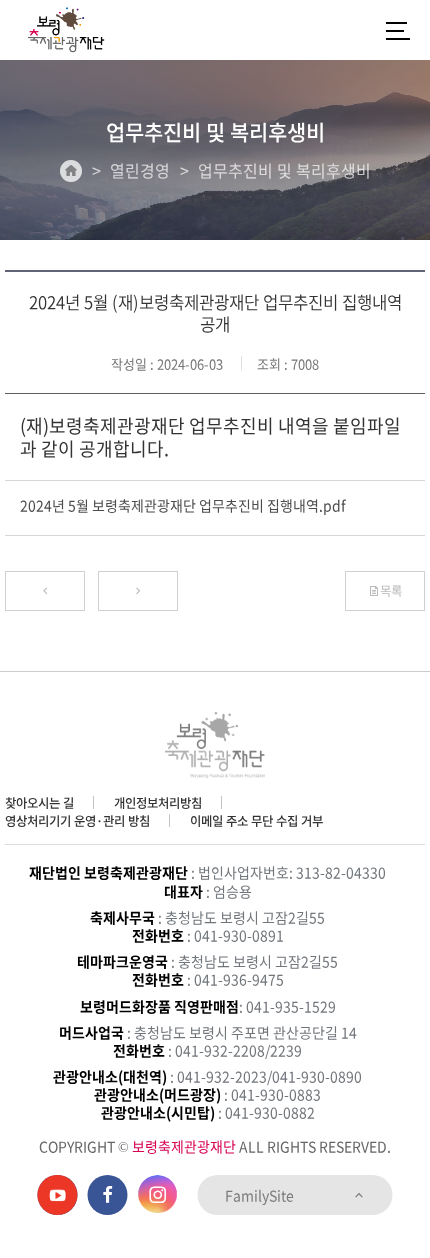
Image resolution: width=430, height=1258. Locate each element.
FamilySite (261, 1195)
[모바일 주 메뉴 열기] (398, 30)
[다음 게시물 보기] (138, 591)
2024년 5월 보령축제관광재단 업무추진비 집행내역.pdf (183, 505)
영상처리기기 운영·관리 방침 (77, 821)
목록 (391, 591)
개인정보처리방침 (158, 803)
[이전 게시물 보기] (45, 591)
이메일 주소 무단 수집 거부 (256, 821)
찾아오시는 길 (39, 803)
